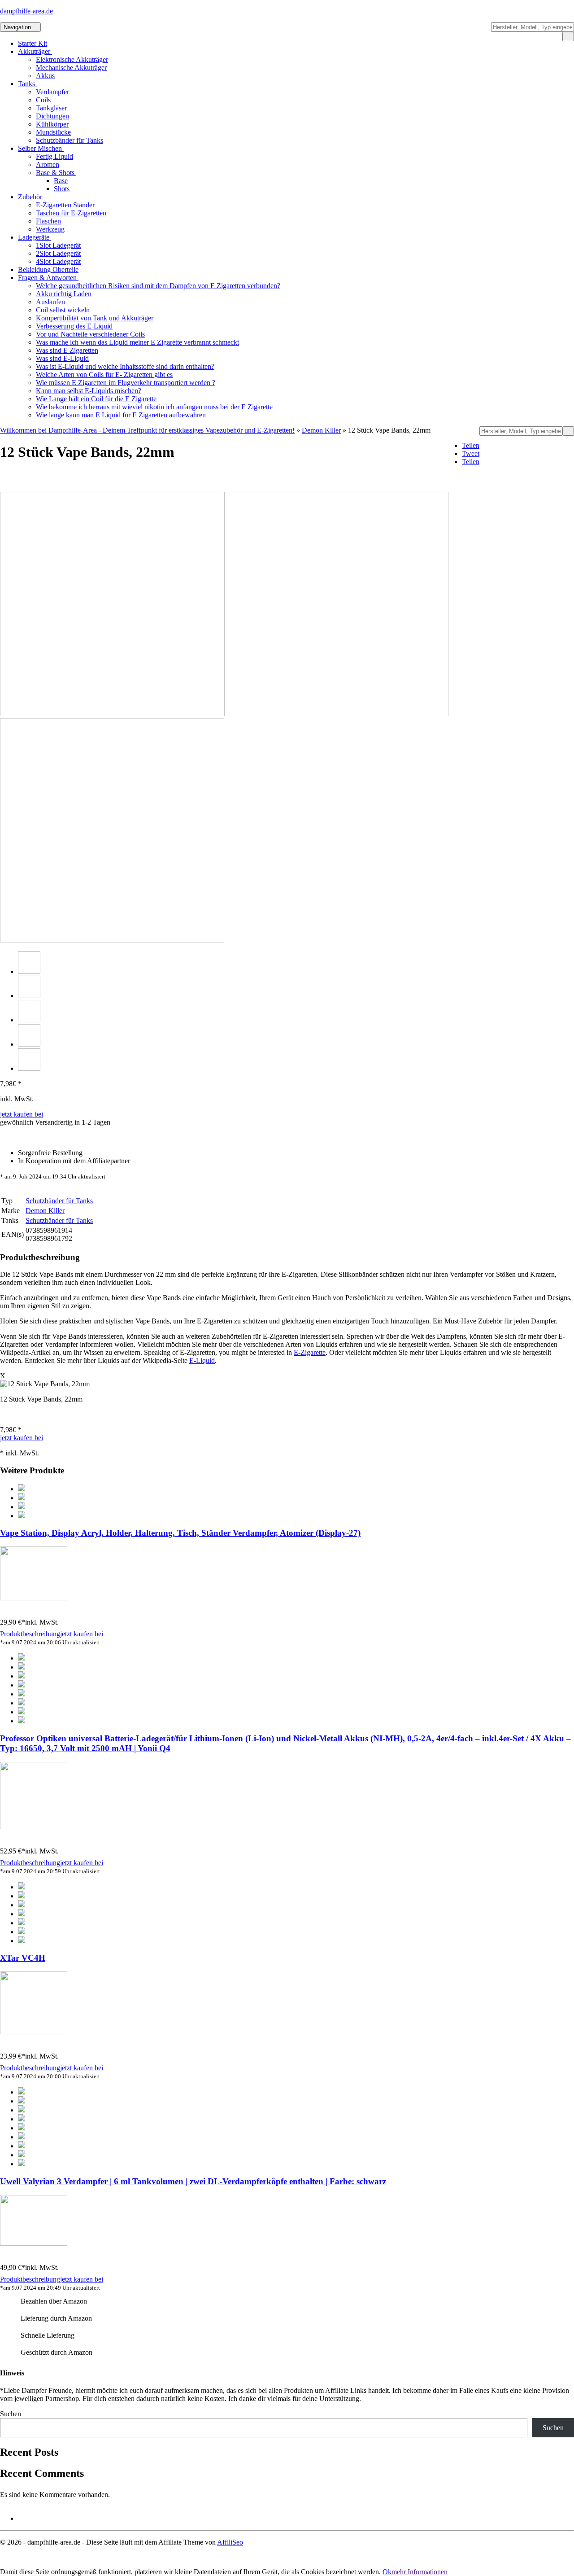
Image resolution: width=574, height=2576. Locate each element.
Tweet (471, 453)
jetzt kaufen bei (22, 1114)
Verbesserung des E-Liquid (74, 326)
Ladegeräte (35, 237)
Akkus (45, 76)
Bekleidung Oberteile (48, 269)
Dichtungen (52, 116)
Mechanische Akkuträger (71, 68)
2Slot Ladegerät (58, 253)
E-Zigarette (310, 1352)
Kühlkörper (52, 124)
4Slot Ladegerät (58, 261)
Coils (43, 100)
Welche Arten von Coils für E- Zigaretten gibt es (104, 375)
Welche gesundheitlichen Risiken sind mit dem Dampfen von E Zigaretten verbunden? (158, 286)
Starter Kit (33, 43)
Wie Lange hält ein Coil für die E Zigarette (96, 399)
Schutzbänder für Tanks (70, 140)
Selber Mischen (41, 148)
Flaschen (48, 221)
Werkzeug (50, 229)
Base (61, 181)
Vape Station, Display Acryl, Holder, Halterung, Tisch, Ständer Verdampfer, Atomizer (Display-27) (180, 1533)
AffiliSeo (230, 2542)
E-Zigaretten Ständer (65, 205)
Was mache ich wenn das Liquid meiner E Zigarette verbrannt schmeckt (137, 342)
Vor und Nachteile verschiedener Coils (90, 334)
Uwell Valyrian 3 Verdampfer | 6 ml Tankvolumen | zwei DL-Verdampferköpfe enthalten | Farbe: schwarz (193, 2181)
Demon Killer (321, 430)
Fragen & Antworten (48, 278)
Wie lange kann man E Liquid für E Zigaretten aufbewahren (121, 415)
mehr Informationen (420, 2572)
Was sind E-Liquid (62, 358)
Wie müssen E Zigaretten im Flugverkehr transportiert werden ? (126, 383)
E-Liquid (202, 1360)
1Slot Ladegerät (58, 245)
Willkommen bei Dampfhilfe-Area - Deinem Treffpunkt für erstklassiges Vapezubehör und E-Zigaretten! (147, 430)
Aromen (48, 164)
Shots (62, 189)
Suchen (11, 2414)
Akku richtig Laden (64, 294)
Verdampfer (52, 92)
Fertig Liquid (54, 156)
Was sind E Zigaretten (67, 350)
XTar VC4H (23, 1958)
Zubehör (31, 197)
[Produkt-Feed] (24, 2518)
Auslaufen (50, 302)
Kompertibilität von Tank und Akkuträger (95, 318)
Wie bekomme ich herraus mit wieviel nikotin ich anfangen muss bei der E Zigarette (154, 407)
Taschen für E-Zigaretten (71, 213)
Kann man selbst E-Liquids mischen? (89, 391)
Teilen (471, 445)
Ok (387, 2572)
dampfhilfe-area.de (26, 11)
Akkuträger (35, 51)
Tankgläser (51, 108)
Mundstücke (53, 132)
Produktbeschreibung (30, 1634)
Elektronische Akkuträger (72, 59)
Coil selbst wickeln (63, 310)
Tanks (27, 84)
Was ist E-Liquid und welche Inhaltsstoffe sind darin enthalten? (125, 366)
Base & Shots (56, 173)
